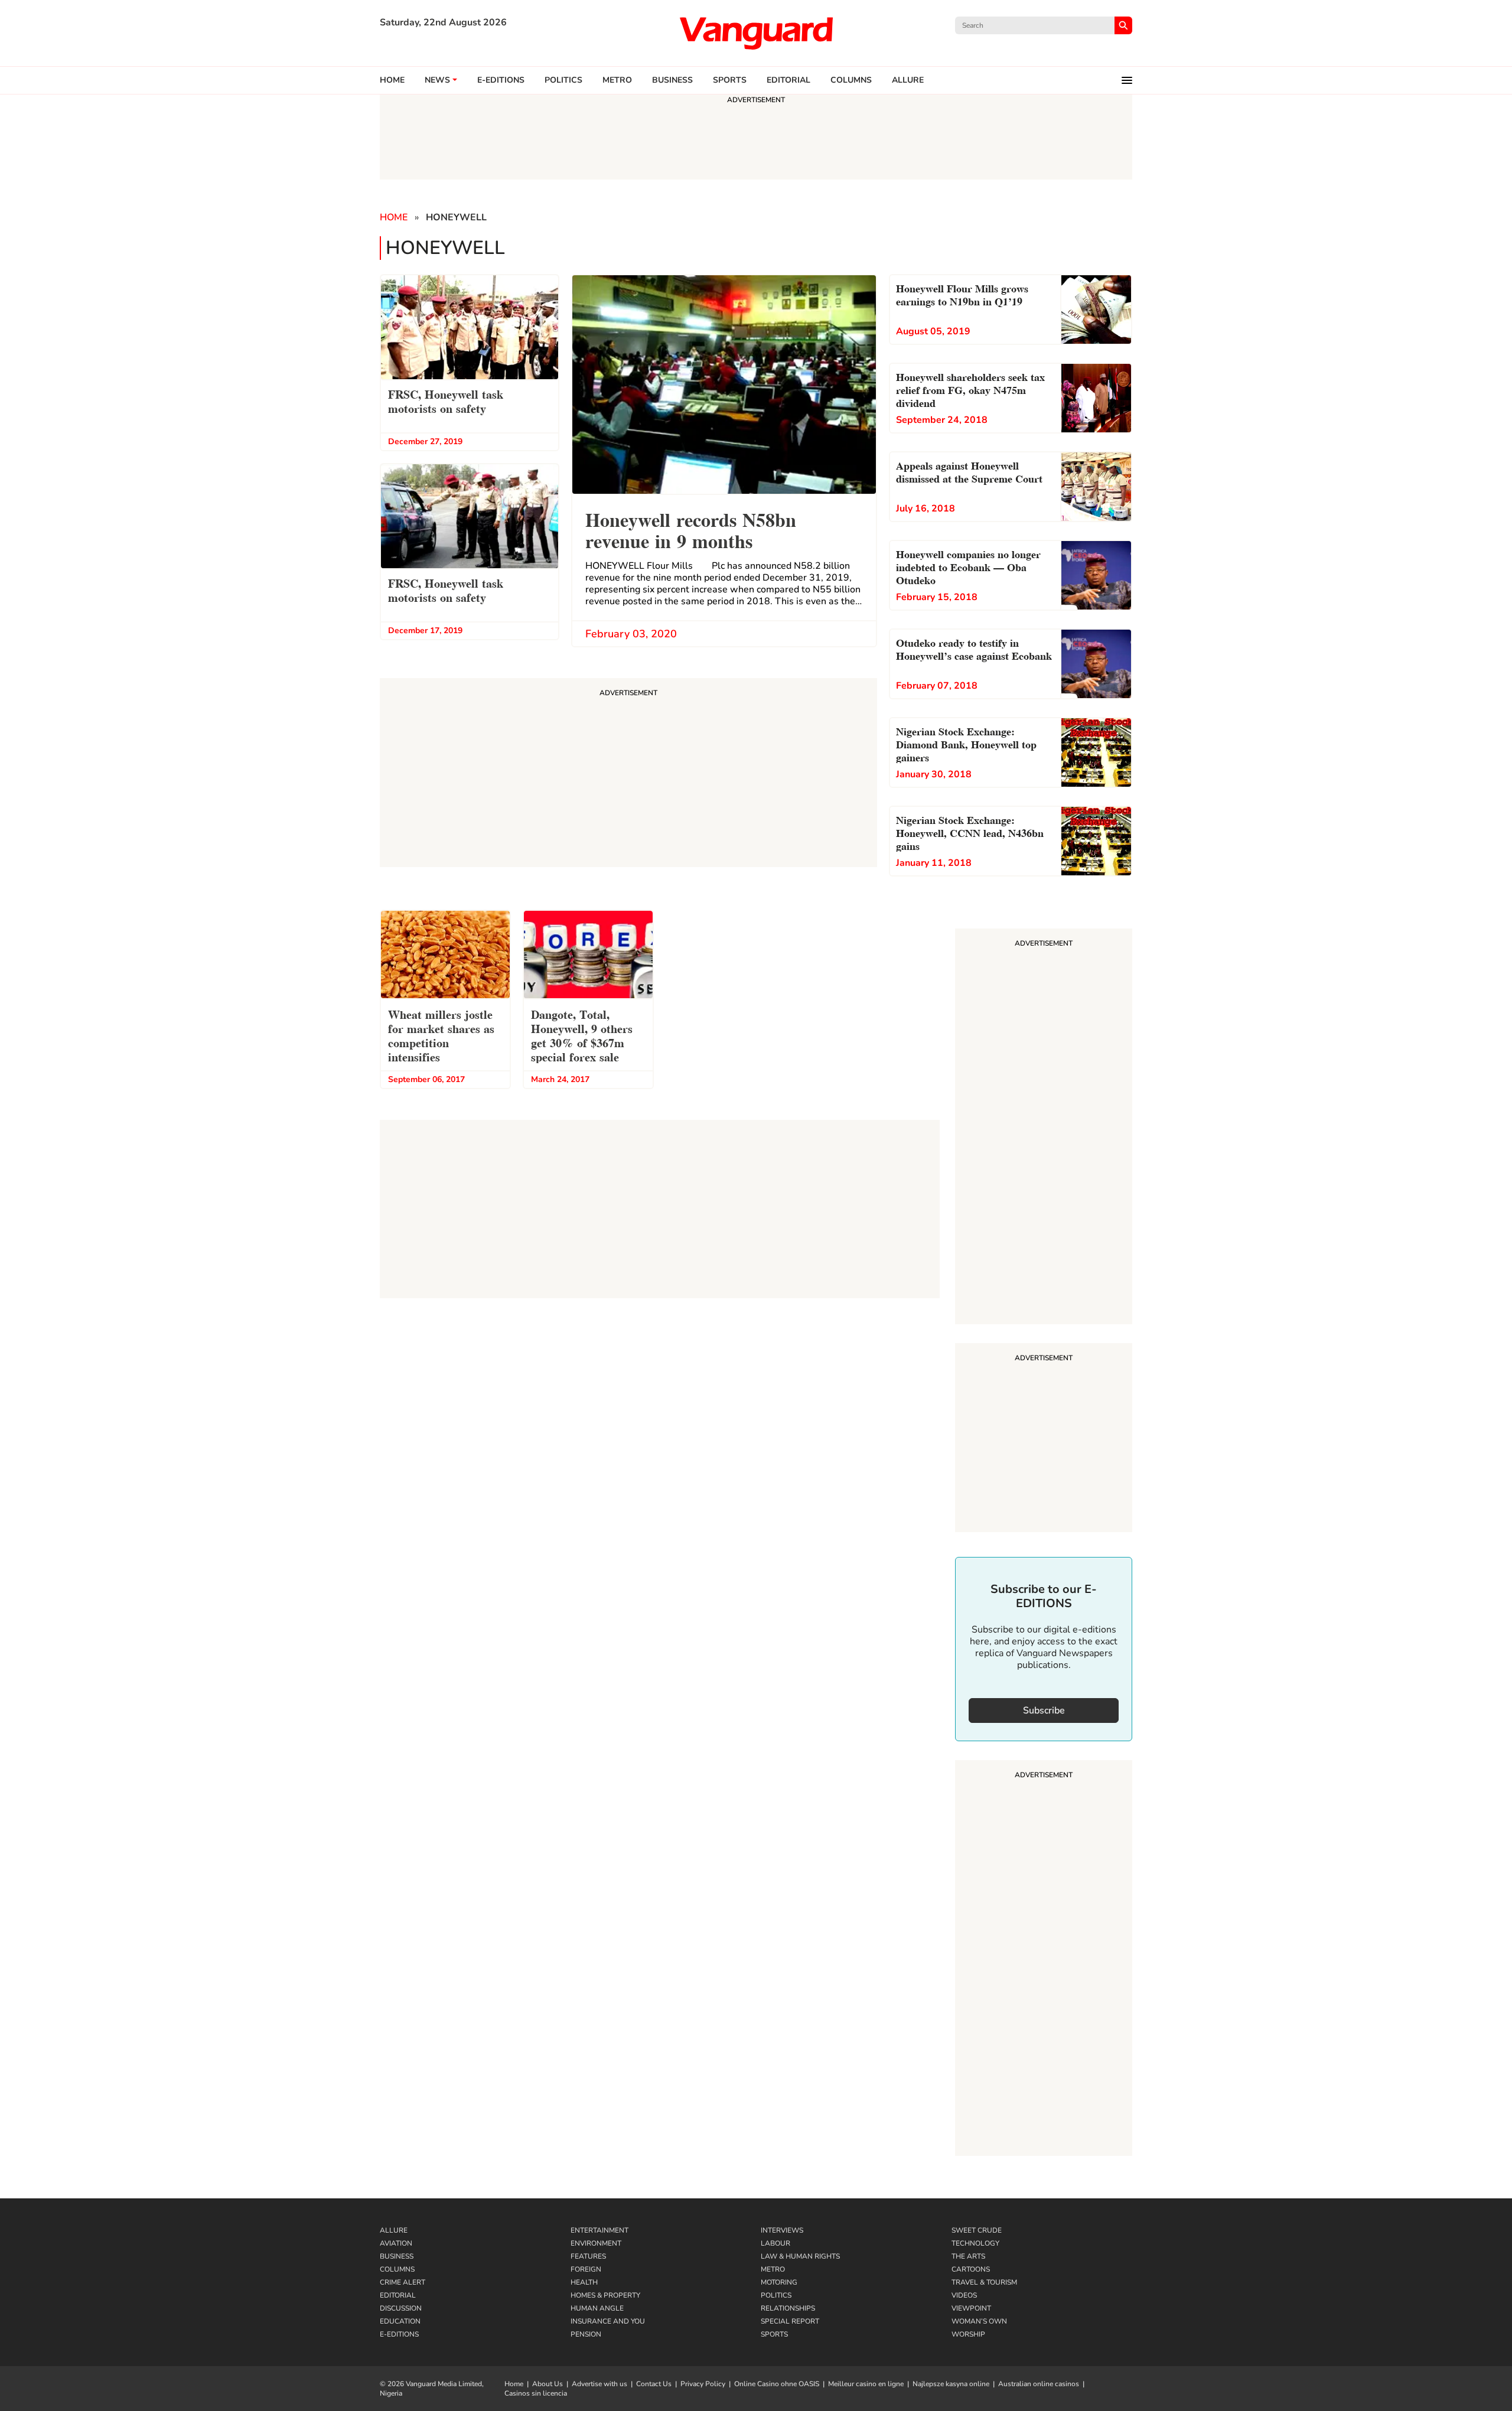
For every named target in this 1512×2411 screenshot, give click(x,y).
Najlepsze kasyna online (951, 2384)
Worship (968, 2334)
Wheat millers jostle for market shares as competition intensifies (441, 1035)
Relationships (788, 2308)
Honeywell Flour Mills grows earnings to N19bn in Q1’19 (962, 294)
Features (588, 2256)
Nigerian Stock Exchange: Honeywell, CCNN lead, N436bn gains (970, 832)
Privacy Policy (703, 2384)
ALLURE (908, 80)
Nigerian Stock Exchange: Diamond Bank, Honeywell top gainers (966, 743)
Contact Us (654, 2384)
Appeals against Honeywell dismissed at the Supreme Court (969, 471)
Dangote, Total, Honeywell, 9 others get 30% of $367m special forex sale (582, 1035)
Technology (975, 2243)
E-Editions (399, 2334)
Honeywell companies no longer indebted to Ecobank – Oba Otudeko (968, 566)
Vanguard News (756, 33)
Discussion (401, 2308)
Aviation (396, 2243)
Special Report (790, 2321)
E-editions (501, 80)
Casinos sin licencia (536, 2393)
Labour (775, 2243)
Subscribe (1044, 1710)
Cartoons (971, 2269)
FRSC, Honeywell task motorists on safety (446, 400)
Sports (730, 80)
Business (672, 80)
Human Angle (597, 2308)
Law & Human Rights (800, 2256)
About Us (548, 2384)
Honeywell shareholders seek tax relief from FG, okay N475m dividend (970, 389)
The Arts (968, 2256)
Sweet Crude (977, 2230)
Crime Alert (403, 2282)
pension (586, 2334)
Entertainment (599, 2230)
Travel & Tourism (984, 2282)
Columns (851, 80)
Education (400, 2321)
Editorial (788, 80)
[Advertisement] (1044, 1128)
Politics (563, 80)
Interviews (782, 2230)
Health (584, 2282)
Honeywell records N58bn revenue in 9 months (691, 529)
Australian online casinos (1039, 2384)
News (437, 80)
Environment (596, 2243)
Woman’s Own (979, 2321)
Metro (617, 80)
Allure (394, 2230)
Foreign (586, 2269)
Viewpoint (971, 2308)
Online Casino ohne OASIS (777, 2384)
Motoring (779, 2282)
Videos (964, 2295)
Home (392, 80)
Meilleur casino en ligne (866, 2384)
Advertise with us (599, 2384)
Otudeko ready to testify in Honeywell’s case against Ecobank (974, 648)
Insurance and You (608, 2321)
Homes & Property (605, 2295)
